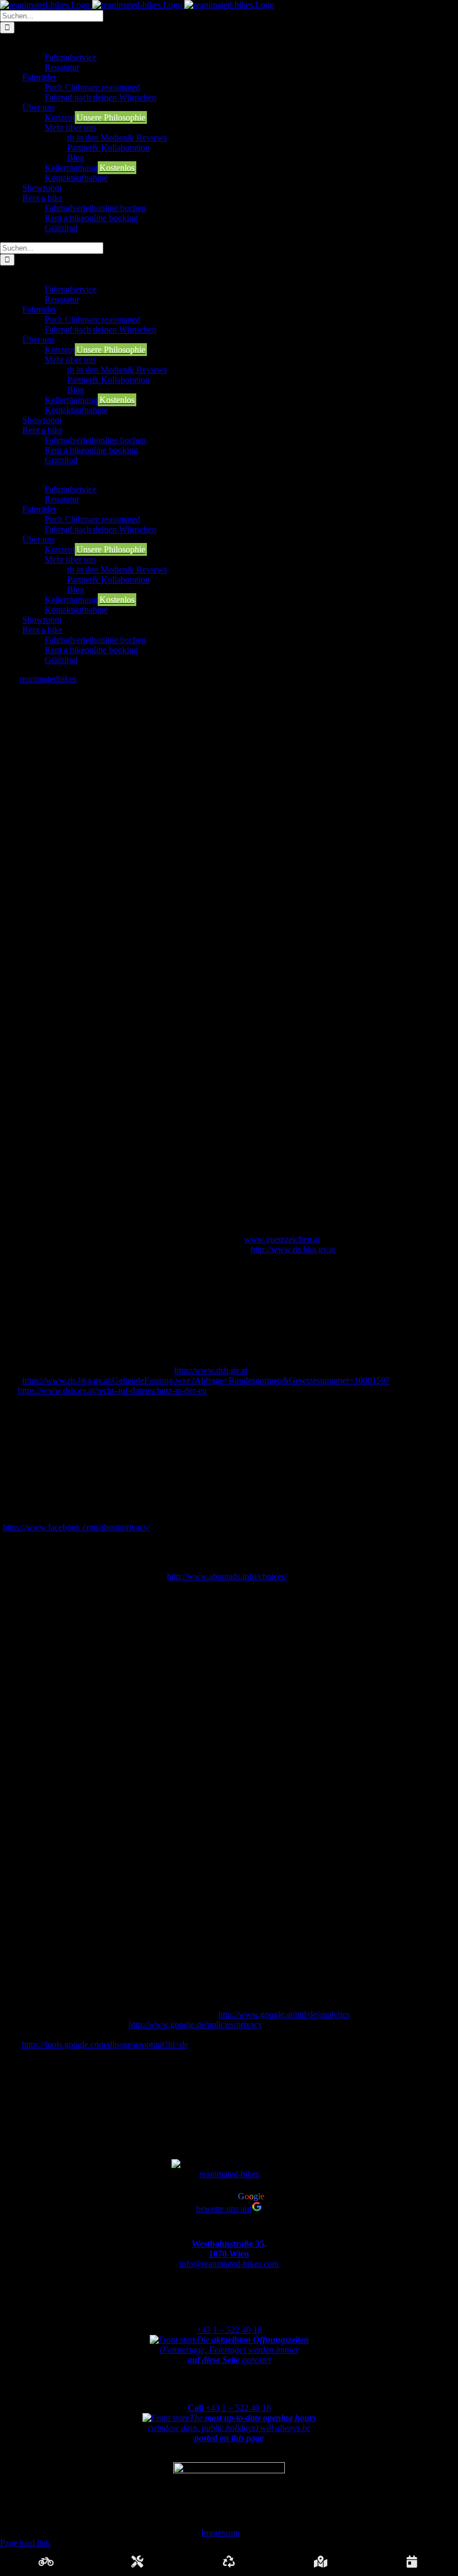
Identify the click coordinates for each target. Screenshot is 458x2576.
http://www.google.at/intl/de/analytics (284, 2014)
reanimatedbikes (48, 679)
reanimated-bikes (229, 2174)
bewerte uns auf (224, 2209)
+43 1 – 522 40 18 (229, 2330)
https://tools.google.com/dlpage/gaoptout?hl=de (105, 2044)
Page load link (25, 2543)
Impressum (220, 2533)
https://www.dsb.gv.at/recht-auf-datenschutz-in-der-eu (112, 1390)
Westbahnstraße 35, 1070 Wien (229, 2249)
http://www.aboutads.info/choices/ (227, 1576)
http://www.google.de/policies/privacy (195, 2024)
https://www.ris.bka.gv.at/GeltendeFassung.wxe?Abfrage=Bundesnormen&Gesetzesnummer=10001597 (206, 1380)
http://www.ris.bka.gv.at (293, 1249)
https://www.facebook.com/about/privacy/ (77, 1527)
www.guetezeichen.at (282, 1239)
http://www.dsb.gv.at (211, 1370)
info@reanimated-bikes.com (229, 2264)
